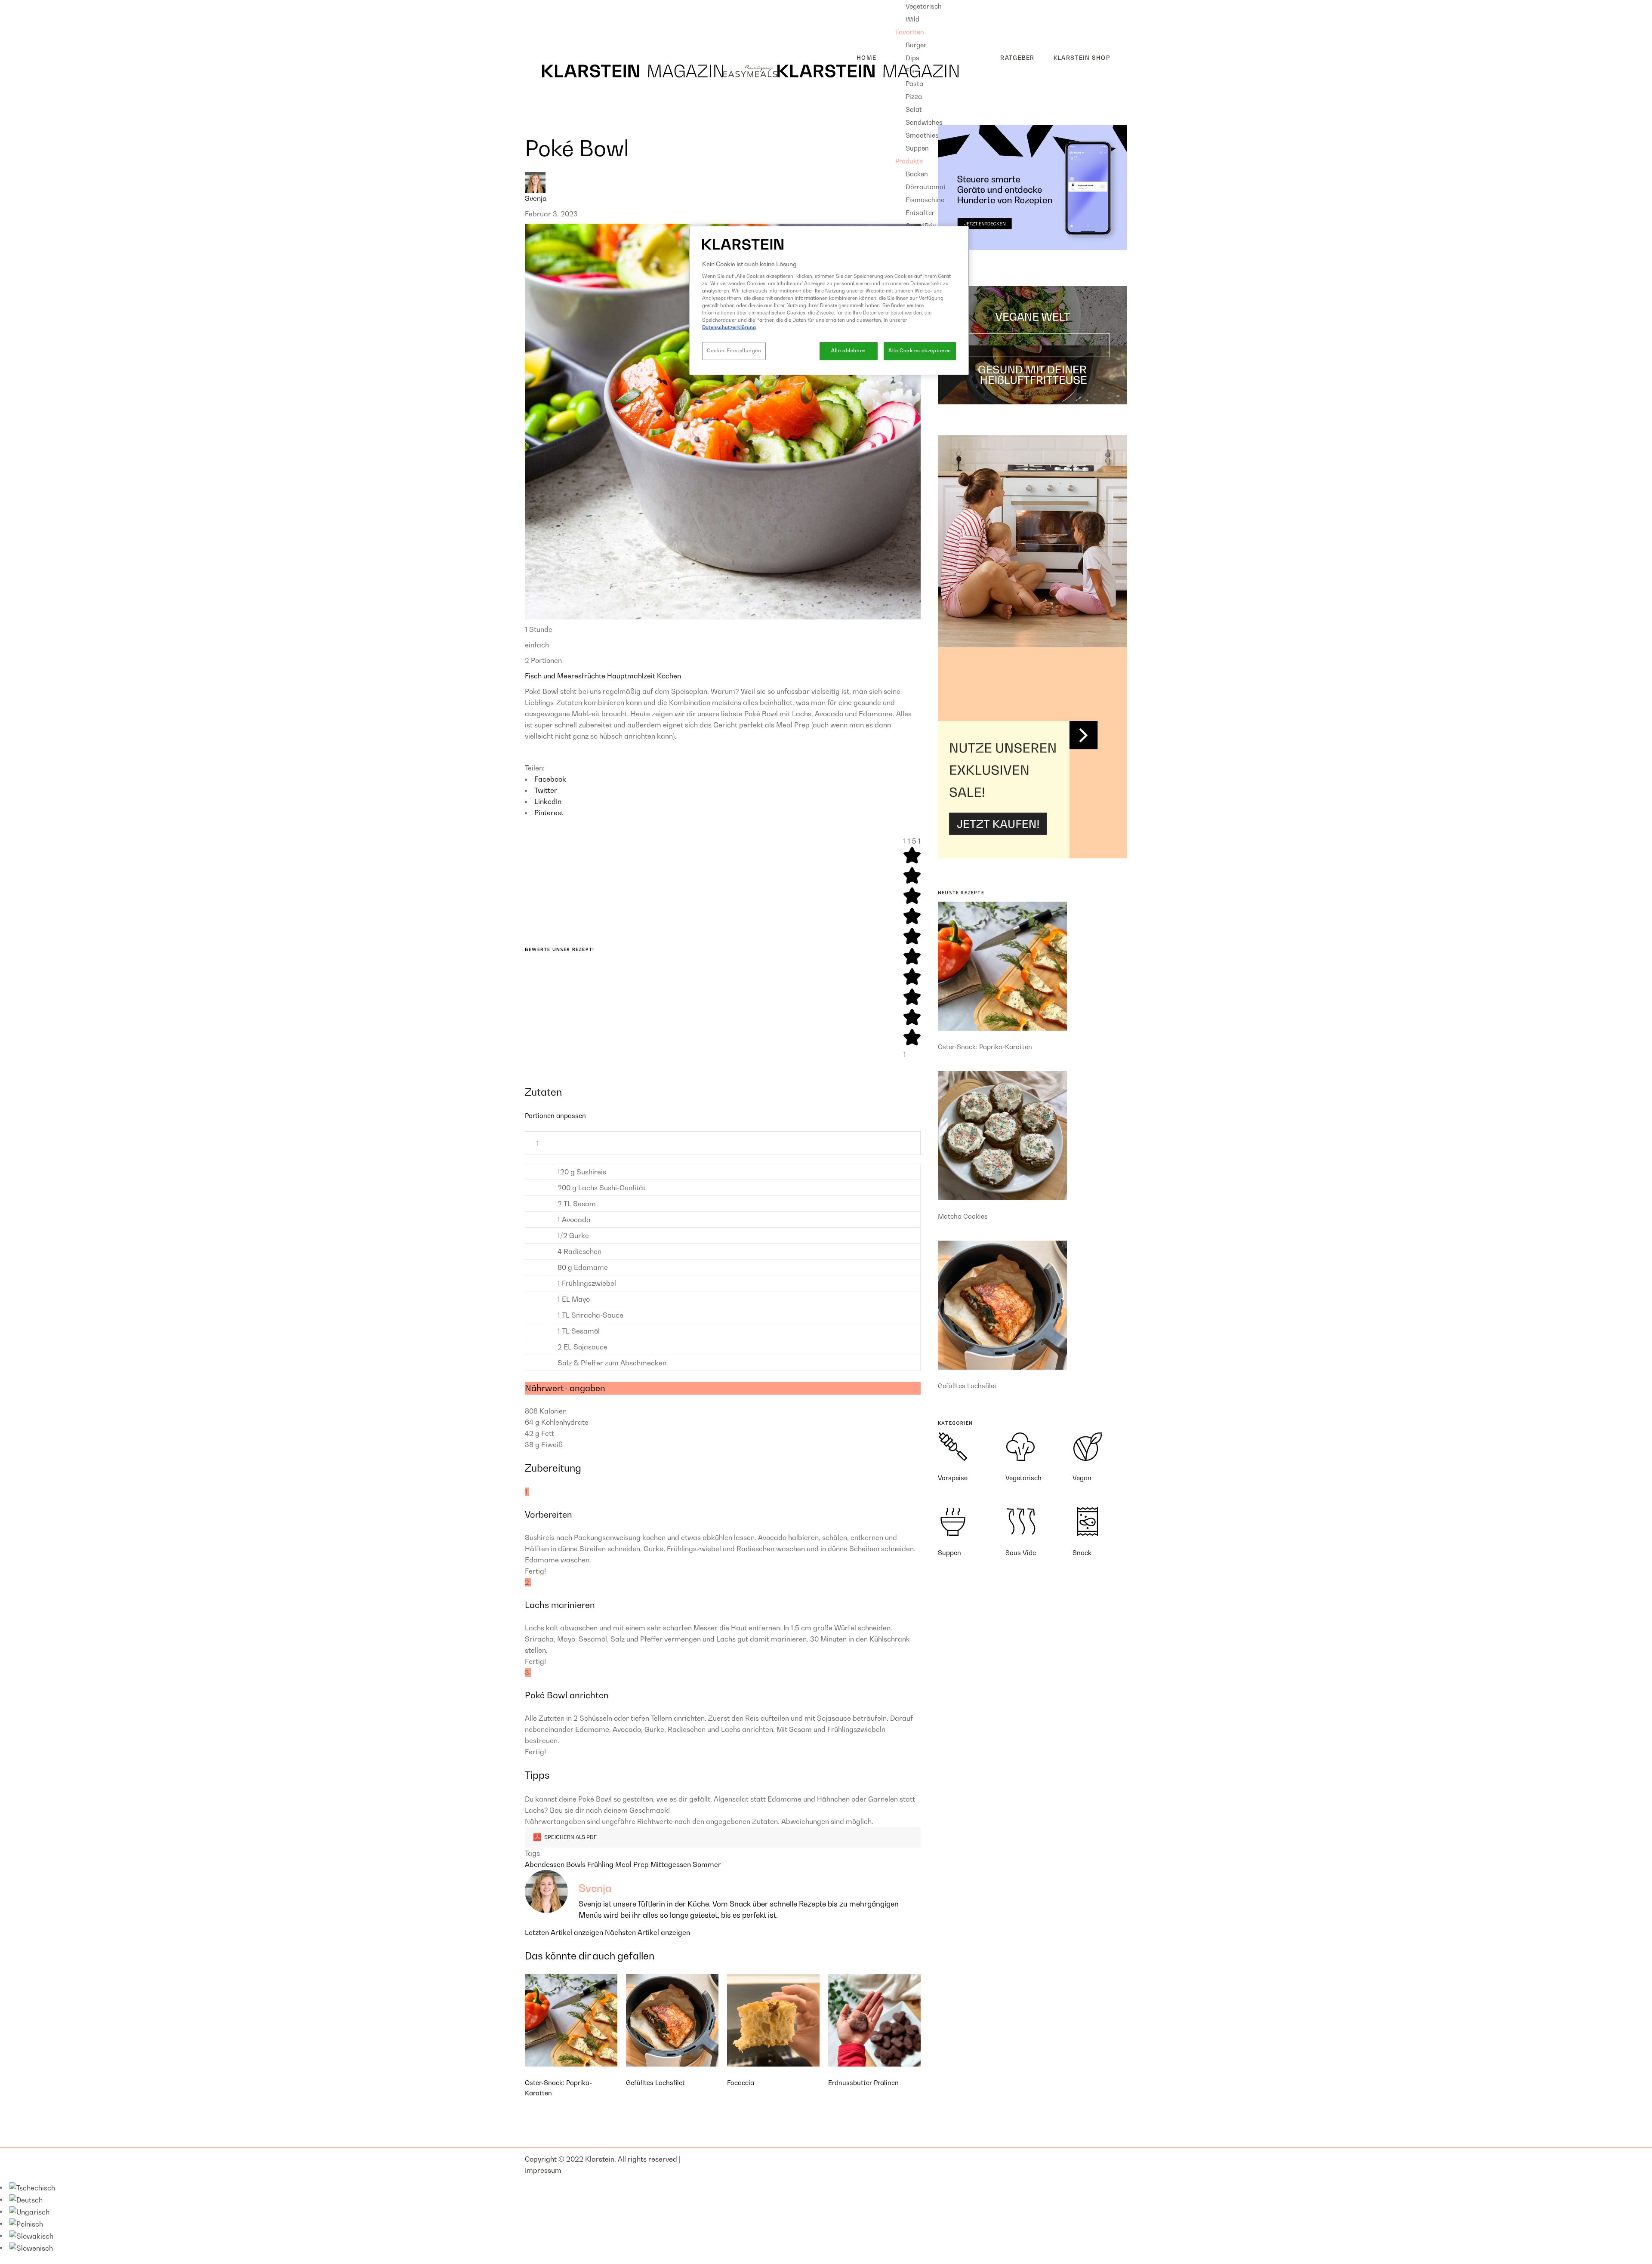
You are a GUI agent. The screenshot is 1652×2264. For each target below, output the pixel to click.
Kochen (669, 676)
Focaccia (741, 2082)
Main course (552, 19)
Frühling (601, 1864)
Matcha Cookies (963, 1216)
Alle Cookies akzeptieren (920, 351)
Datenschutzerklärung (729, 327)
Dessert (544, 33)
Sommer (707, 1864)
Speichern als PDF (570, 1837)
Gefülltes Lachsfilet (655, 2082)
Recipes (538, 6)
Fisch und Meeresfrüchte (566, 676)
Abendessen (546, 1864)
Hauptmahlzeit (632, 676)
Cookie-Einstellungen (734, 351)
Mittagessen (672, 1864)
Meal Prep (633, 1864)
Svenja (536, 198)
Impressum (543, 2170)
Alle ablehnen (848, 351)
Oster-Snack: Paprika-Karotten (985, 1047)
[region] (829, 300)
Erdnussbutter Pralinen (863, 2082)
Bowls (577, 1864)
